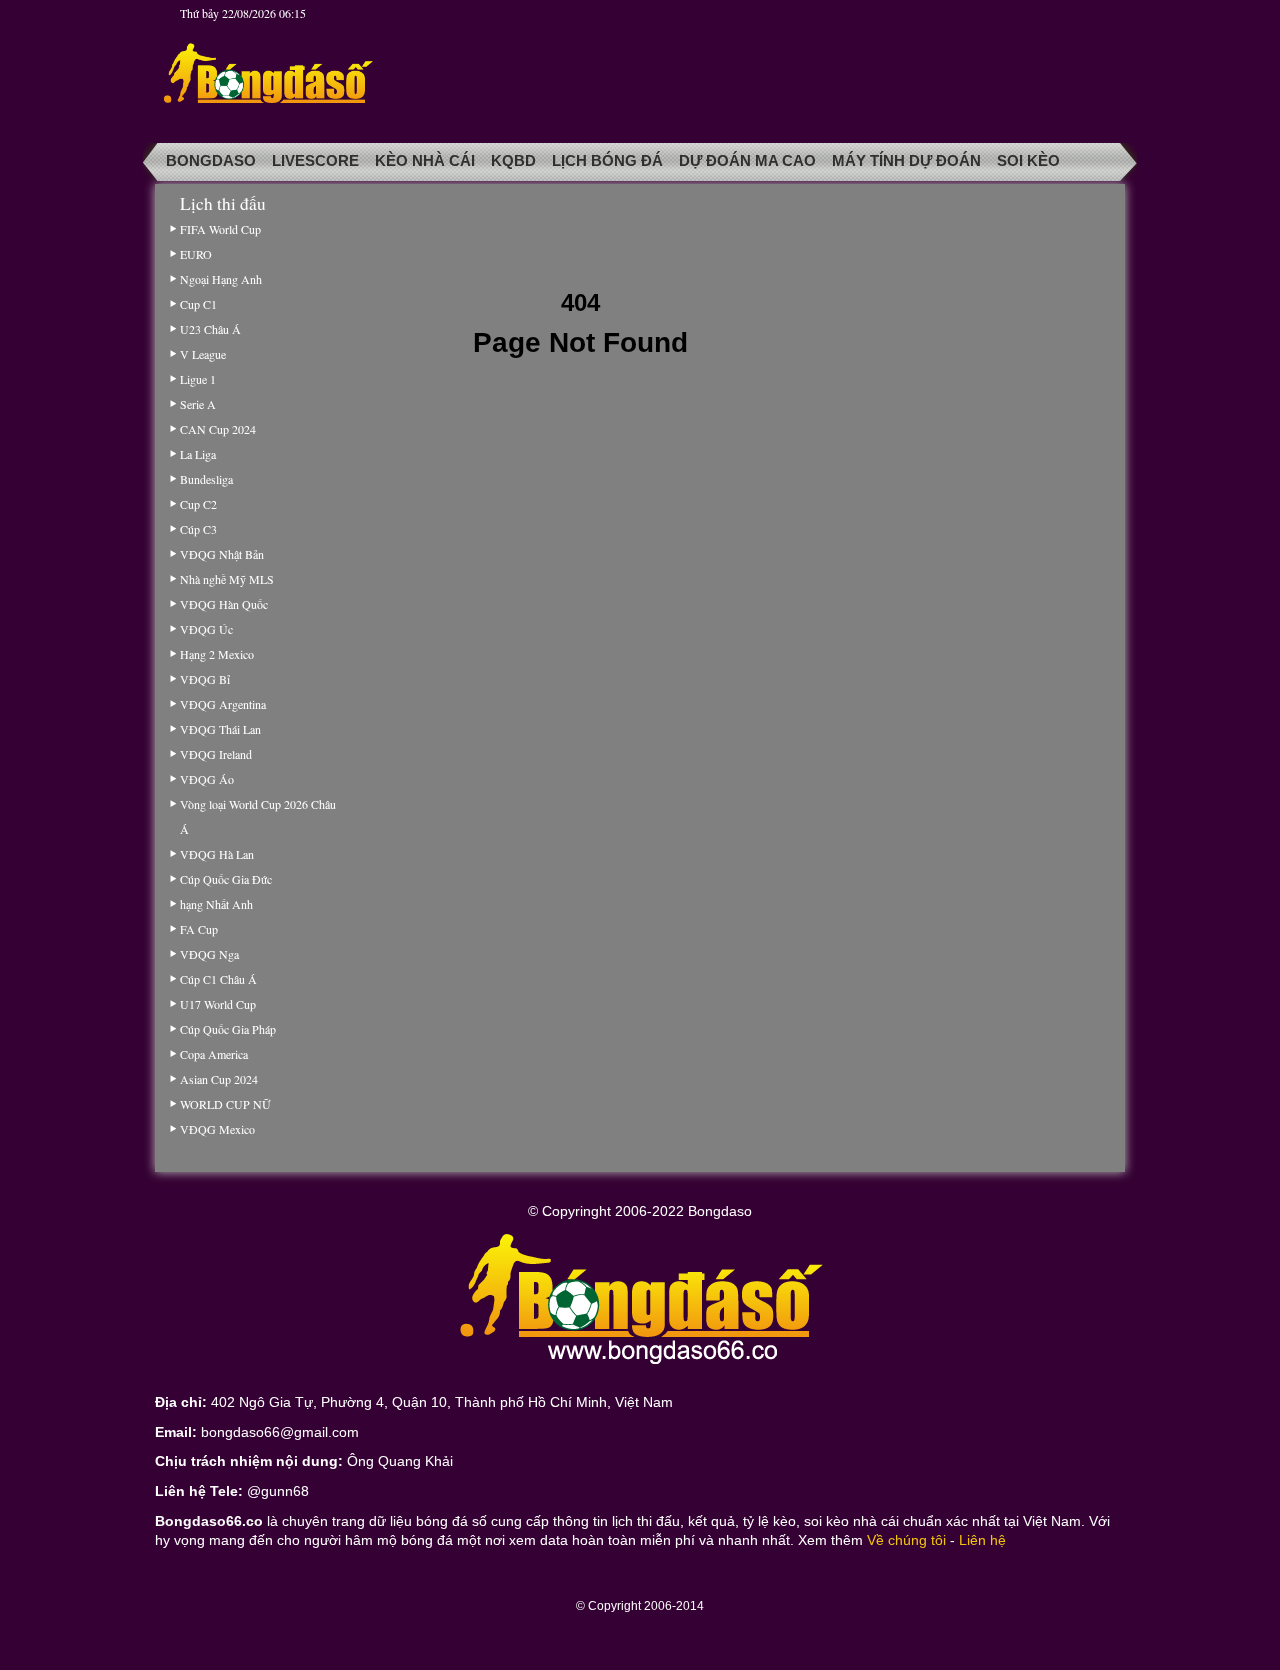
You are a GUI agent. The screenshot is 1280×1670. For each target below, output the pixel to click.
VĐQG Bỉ (205, 679)
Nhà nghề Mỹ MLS (227, 579)
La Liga (198, 454)
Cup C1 (198, 304)
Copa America (214, 1054)
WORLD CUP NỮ (225, 1104)
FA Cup (199, 929)
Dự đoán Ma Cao (747, 161)
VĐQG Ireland (216, 754)
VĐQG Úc (206, 629)
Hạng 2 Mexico (217, 654)
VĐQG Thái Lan (220, 729)
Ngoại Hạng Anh (221, 279)
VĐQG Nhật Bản (222, 554)
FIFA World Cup (220, 229)
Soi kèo (1028, 161)
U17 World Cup (218, 1004)
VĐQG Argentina (223, 704)
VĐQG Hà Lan (217, 854)
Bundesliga (206, 479)
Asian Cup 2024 (219, 1079)
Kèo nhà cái (425, 161)
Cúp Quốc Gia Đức (226, 879)
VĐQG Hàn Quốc (224, 604)
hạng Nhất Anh (216, 904)
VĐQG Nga (209, 954)
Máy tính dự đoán (906, 161)
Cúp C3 (198, 529)
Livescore (315, 161)
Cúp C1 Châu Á (218, 979)
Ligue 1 (198, 379)
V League (203, 354)
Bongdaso (211, 161)
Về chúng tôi (906, 1540)
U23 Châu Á (210, 329)
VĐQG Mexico (217, 1129)
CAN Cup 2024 (218, 429)
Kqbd (513, 161)
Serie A (198, 404)
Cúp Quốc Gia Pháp (228, 1029)
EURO (196, 254)
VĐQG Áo (207, 779)
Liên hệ (982, 1540)
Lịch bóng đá (607, 161)
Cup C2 (198, 504)
